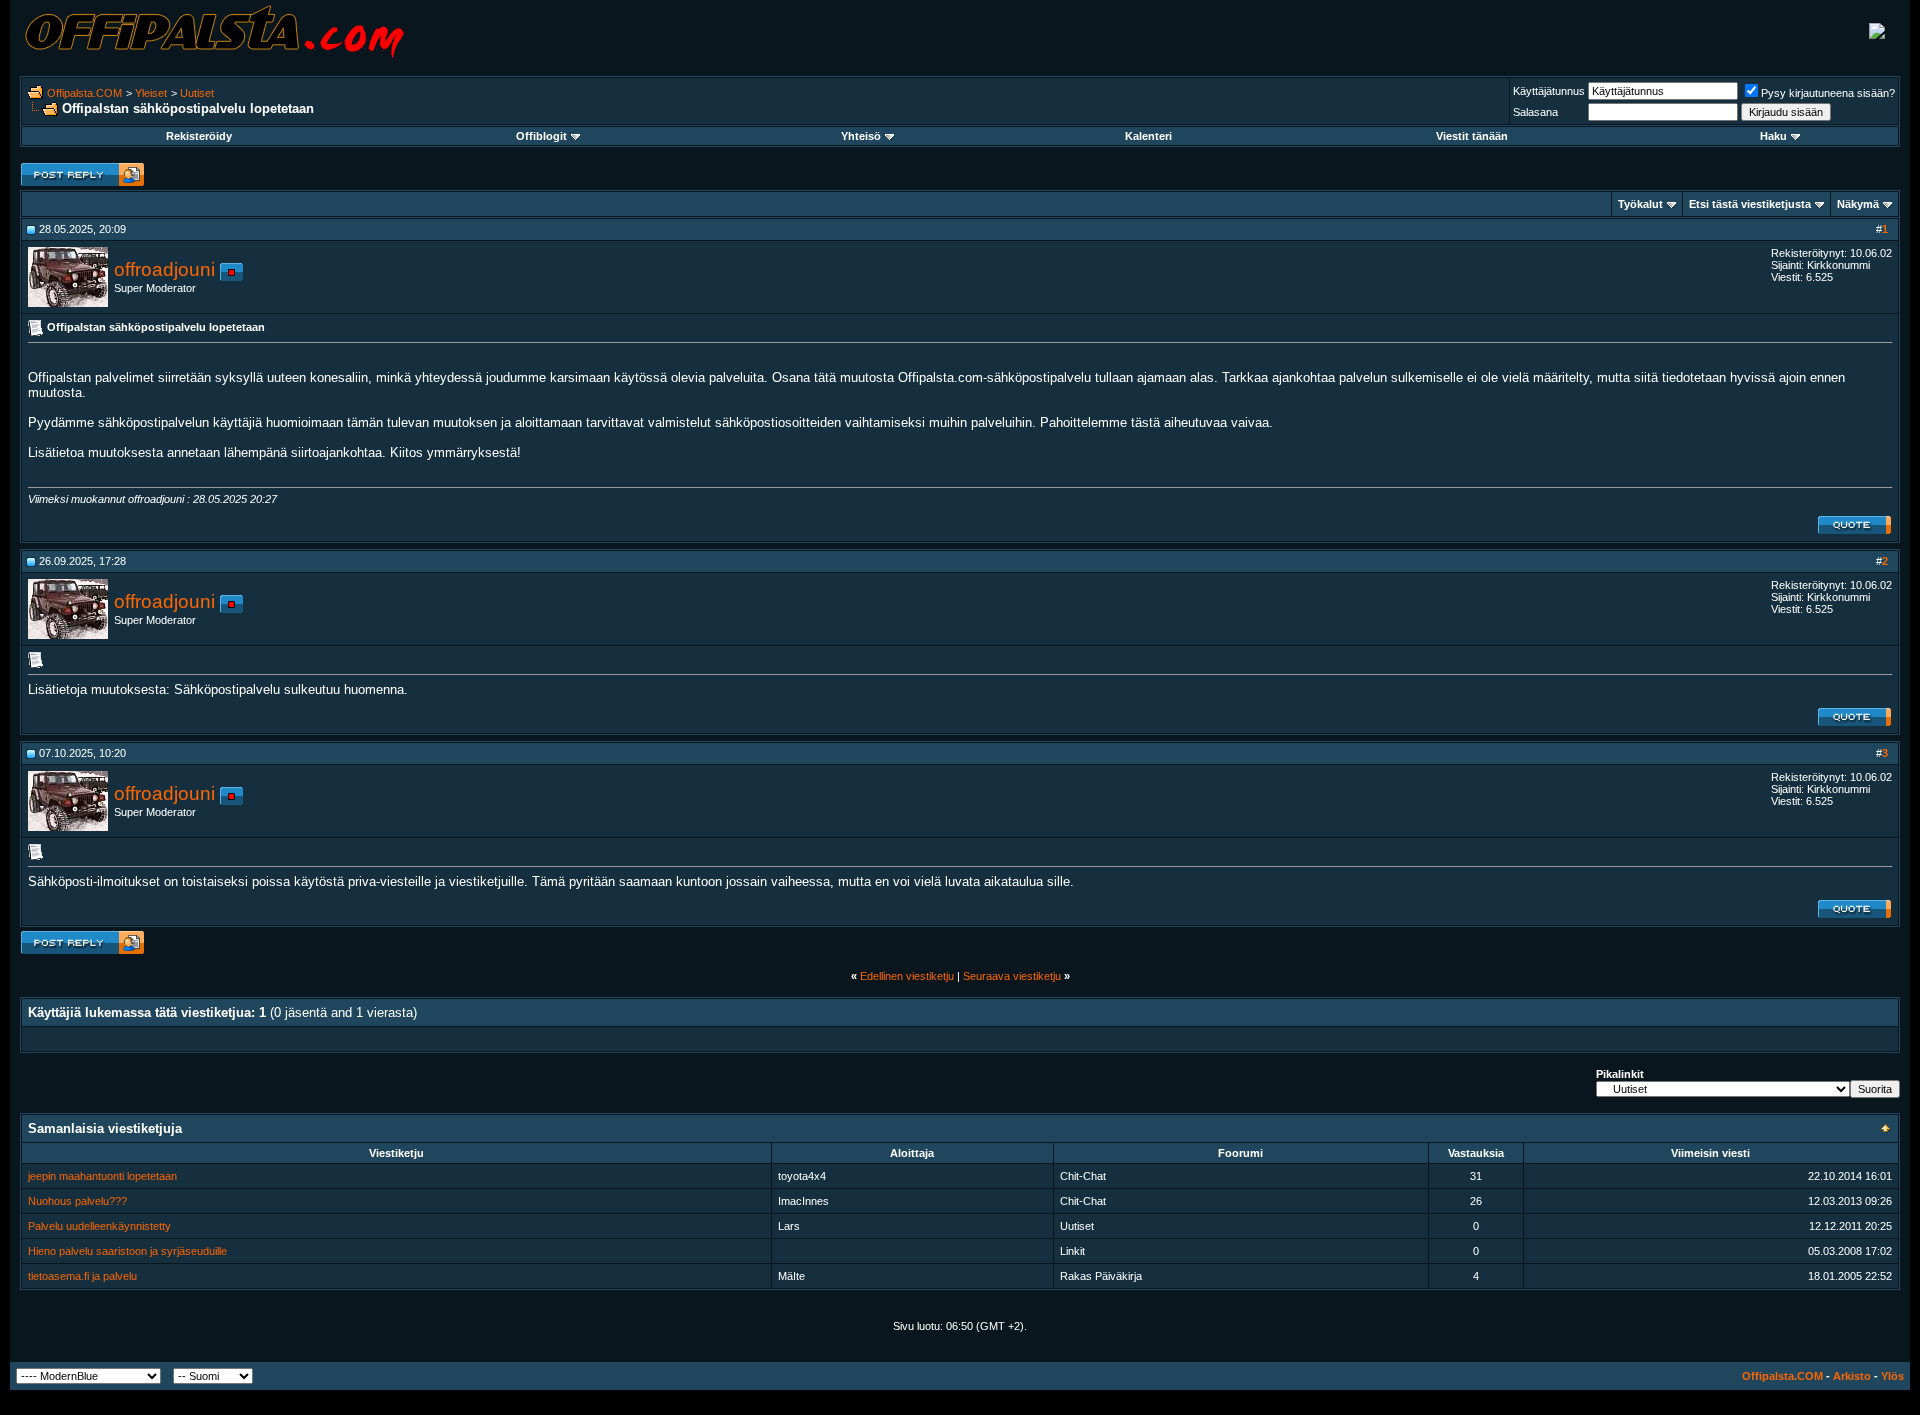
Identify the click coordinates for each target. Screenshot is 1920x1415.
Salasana (1535, 112)
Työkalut (1640, 204)
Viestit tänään (1472, 136)
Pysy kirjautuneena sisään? (1828, 93)
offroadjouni (164, 269)
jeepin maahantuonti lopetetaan (102, 1176)
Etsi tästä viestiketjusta (1750, 204)
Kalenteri (1148, 136)
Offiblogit (541, 136)
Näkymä (1858, 204)
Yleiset (151, 93)
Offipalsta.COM (84, 93)
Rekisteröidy (199, 136)
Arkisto (1852, 1376)
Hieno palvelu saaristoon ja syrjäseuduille (127, 1251)
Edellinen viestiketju (907, 976)
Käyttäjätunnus (1549, 91)
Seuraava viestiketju (1012, 976)
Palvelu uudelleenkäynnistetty (99, 1226)
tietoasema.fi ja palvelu (82, 1276)
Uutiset (197, 93)
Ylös (1892, 1376)
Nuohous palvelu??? (77, 1201)
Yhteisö (861, 136)
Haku (1773, 136)
